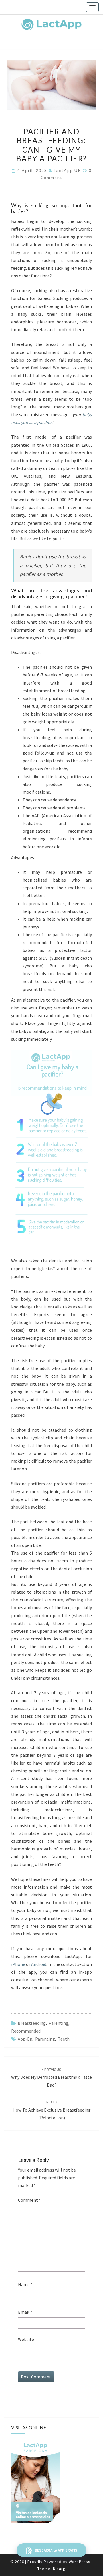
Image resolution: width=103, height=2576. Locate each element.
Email (25, 2312)
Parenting (59, 2023)
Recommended (26, 2031)
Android (39, 1964)
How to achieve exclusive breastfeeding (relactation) (52, 2110)
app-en (25, 2039)
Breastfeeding (32, 2023)
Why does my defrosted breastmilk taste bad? (51, 2077)
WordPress (80, 2562)
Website (26, 2339)
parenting (45, 2039)
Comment (29, 2200)
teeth (64, 2039)
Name (25, 2284)
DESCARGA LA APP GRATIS (56, 2550)
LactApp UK (68, 170)
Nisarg (59, 2569)
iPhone (18, 1964)
